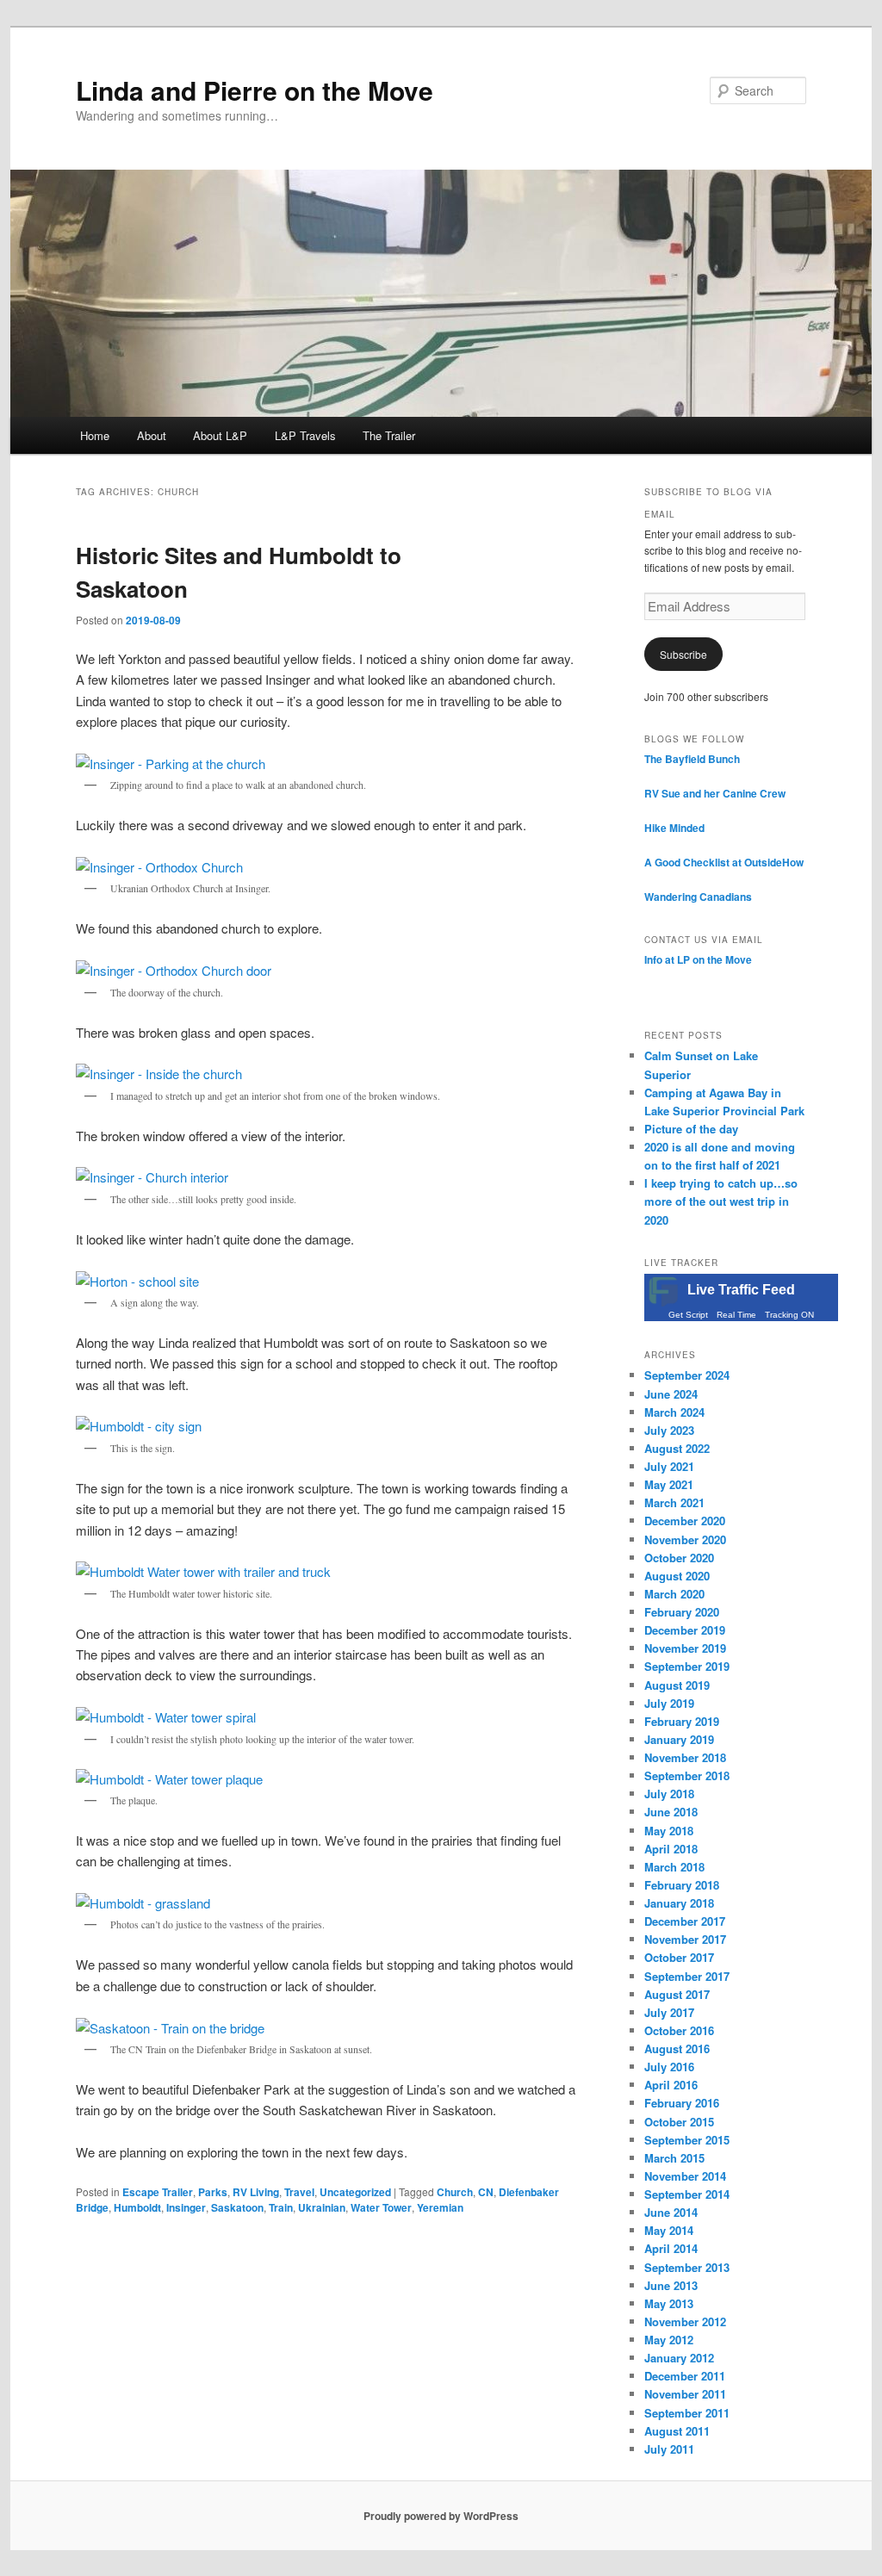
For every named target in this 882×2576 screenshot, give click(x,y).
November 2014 (685, 2176)
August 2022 (677, 1448)
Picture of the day (691, 1129)
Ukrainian (322, 2207)
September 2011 (687, 2413)
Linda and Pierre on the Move (255, 90)
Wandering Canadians (698, 897)
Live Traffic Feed (741, 1290)
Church (455, 2192)
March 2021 (674, 1502)
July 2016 (669, 2067)
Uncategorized (355, 2192)
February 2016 (682, 2103)
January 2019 (679, 1739)
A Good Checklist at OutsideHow (724, 862)
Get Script (688, 1315)
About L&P (220, 435)
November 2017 (685, 1939)
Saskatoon (237, 2207)
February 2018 (682, 1885)
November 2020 (685, 1539)
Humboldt (137, 2207)
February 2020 (682, 1612)
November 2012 (685, 2322)
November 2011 (685, 2394)
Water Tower (381, 2207)
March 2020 (674, 1594)
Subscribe (683, 654)
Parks (213, 2192)
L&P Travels (305, 435)
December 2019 (685, 1630)
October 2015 (679, 2122)
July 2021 (669, 1466)
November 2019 (685, 1648)
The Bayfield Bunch (692, 759)
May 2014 (669, 2230)
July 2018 (669, 1794)
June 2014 (671, 2212)
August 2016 (677, 2048)
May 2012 (669, 2340)
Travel (299, 2192)
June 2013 (671, 2285)
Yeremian (440, 2207)
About (152, 435)
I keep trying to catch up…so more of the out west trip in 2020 (721, 1201)
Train (281, 2207)
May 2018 (669, 1831)
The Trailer (389, 435)
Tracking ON (789, 1315)
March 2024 (674, 1412)
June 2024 (671, 1394)
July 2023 (669, 1430)
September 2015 (687, 2140)
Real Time (736, 1315)
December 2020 (685, 1521)
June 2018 (671, 1812)
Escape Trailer (158, 2192)
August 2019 (677, 1685)
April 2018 (671, 1849)
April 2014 (671, 2248)
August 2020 (677, 1576)
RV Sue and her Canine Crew (715, 793)
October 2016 (679, 2030)
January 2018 (679, 1903)
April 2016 (671, 2085)
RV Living (256, 2192)
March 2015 (674, 2158)
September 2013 (687, 2267)
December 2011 (685, 2376)
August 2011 (677, 2431)
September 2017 (687, 1976)
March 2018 (674, 1867)
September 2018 (687, 1775)
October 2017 (679, 1957)
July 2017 (669, 2012)
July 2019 (669, 1703)
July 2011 (669, 2449)
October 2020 (679, 1558)
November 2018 (685, 1757)
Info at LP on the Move (698, 959)
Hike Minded (674, 828)
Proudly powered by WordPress (441, 2516)
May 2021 (669, 1484)
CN (486, 2192)
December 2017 (685, 1921)
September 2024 (687, 1375)
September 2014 (687, 2194)
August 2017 (677, 1994)
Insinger (186, 2207)
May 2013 (669, 2303)
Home (95, 435)
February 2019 (682, 1721)
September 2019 (687, 1666)
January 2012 (679, 2358)
